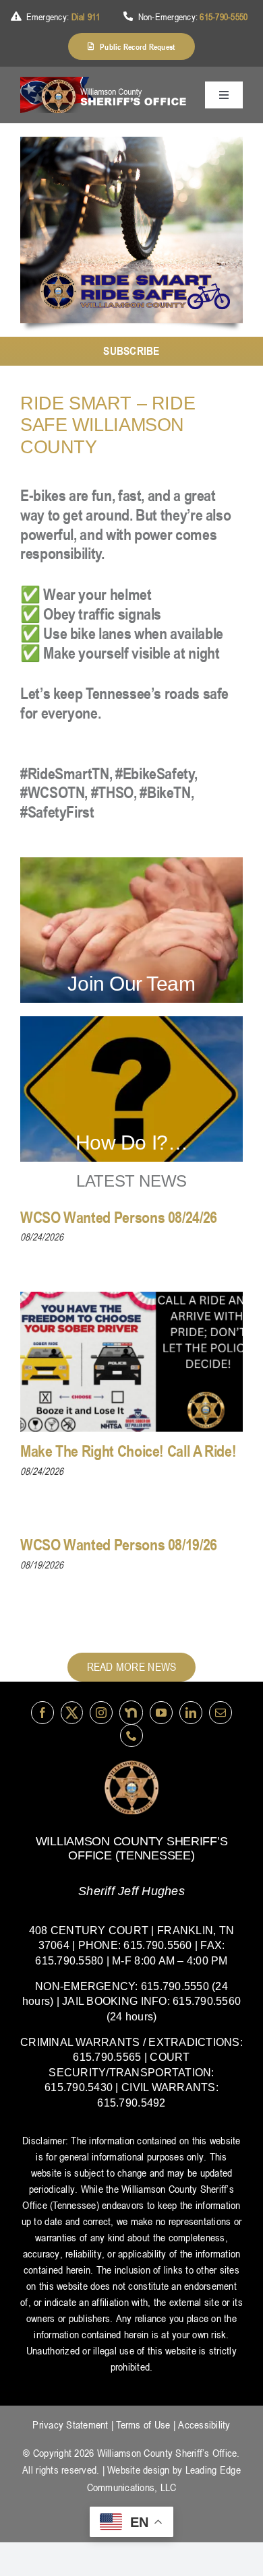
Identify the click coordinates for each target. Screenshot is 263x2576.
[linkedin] (191, 1713)
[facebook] (42, 1713)
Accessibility (204, 2424)
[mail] (221, 1713)
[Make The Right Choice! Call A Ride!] (131, 1362)
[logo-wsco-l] (131, 1766)
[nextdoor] (131, 1712)
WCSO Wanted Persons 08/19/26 (119, 1545)
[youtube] (161, 1713)
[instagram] (101, 1713)
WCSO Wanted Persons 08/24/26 (119, 1217)
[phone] (131, 1736)
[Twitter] (72, 1712)
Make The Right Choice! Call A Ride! (128, 1451)
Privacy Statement (70, 2424)
